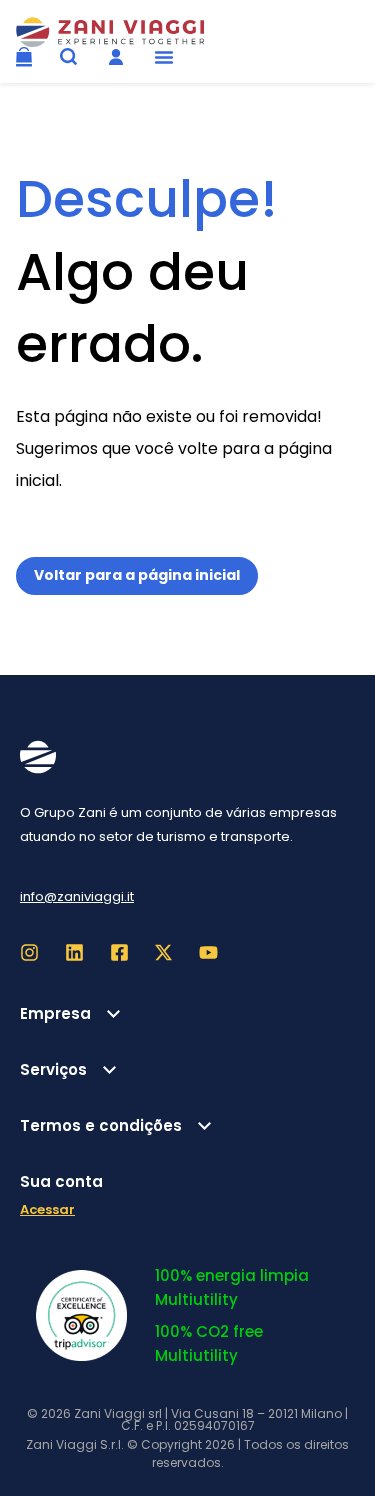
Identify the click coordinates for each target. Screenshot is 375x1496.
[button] (164, 57)
